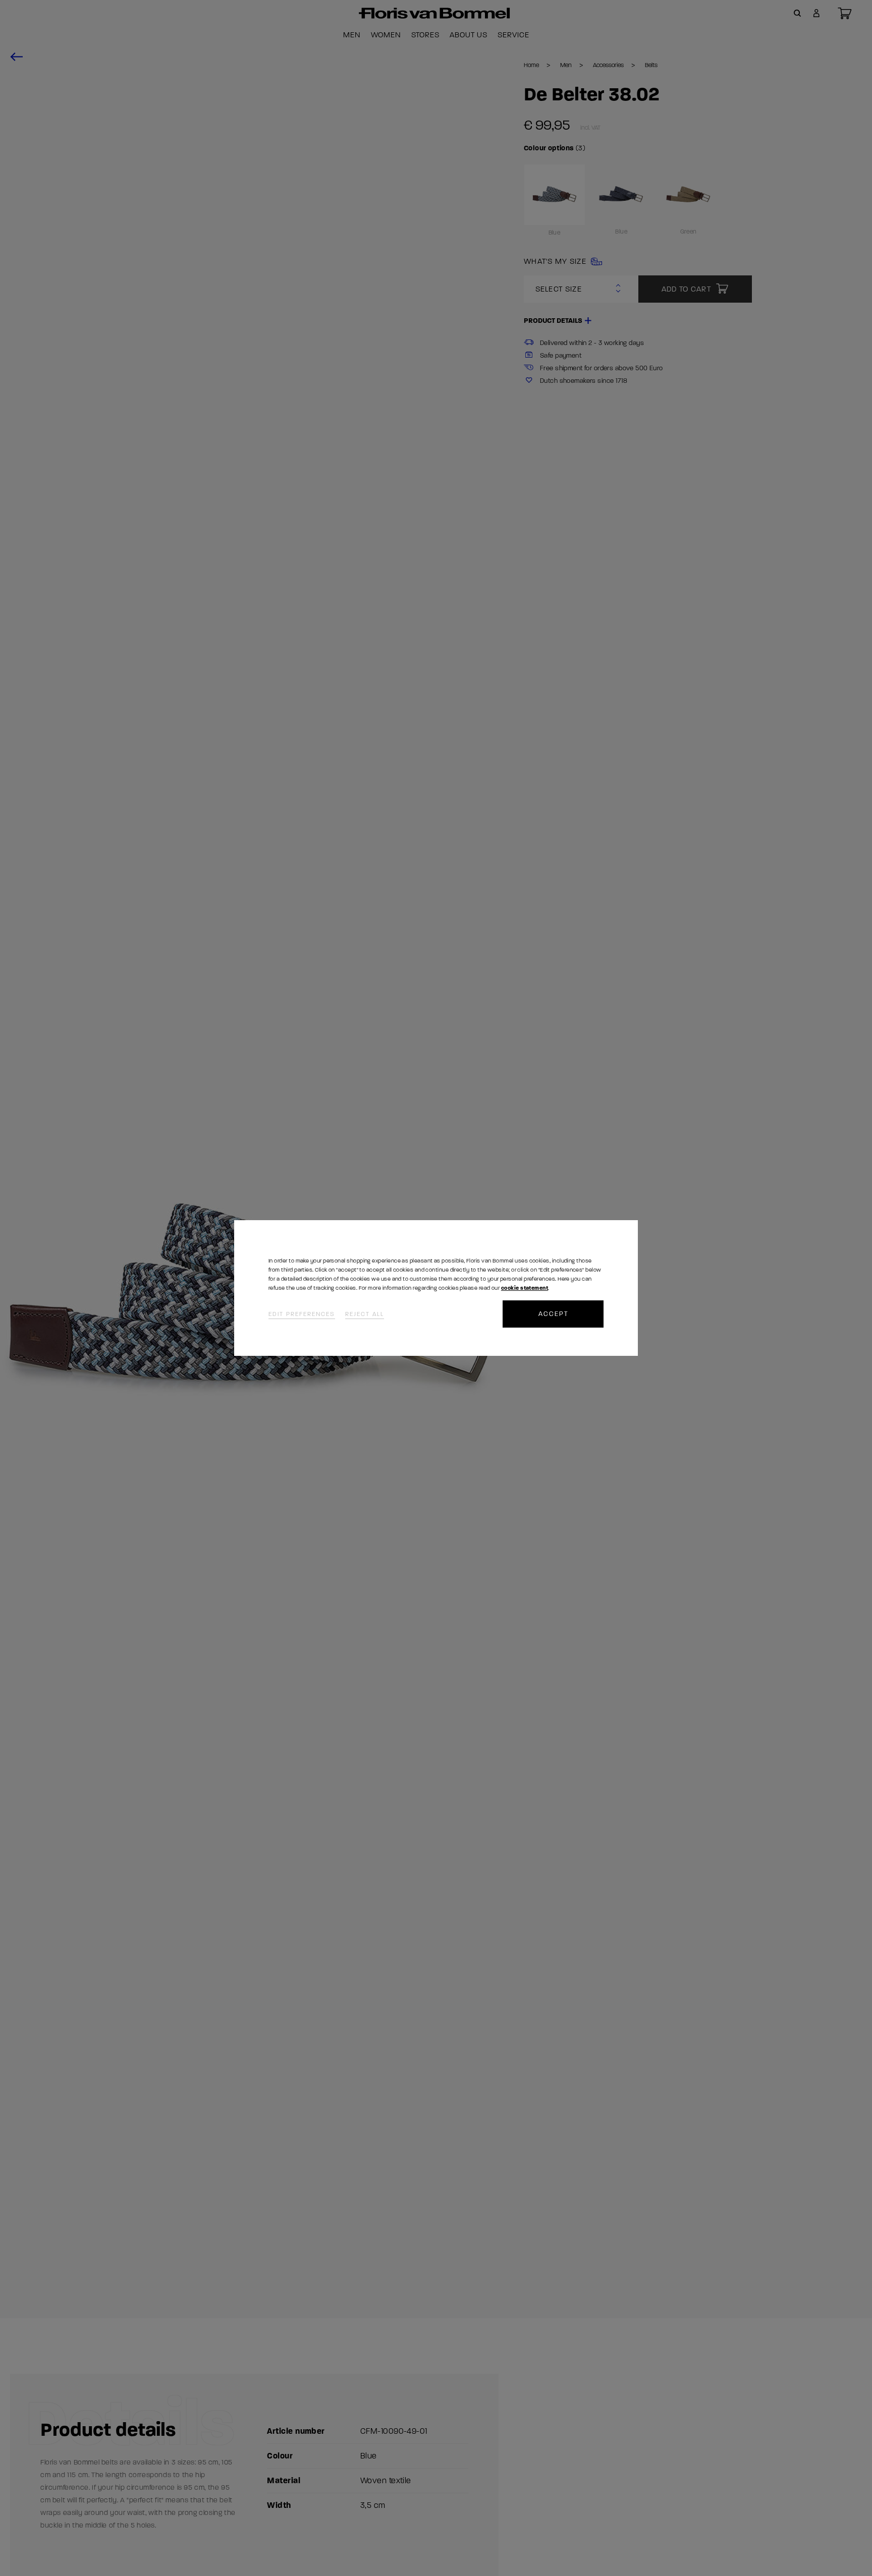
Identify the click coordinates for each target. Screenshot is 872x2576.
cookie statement (525, 1288)
